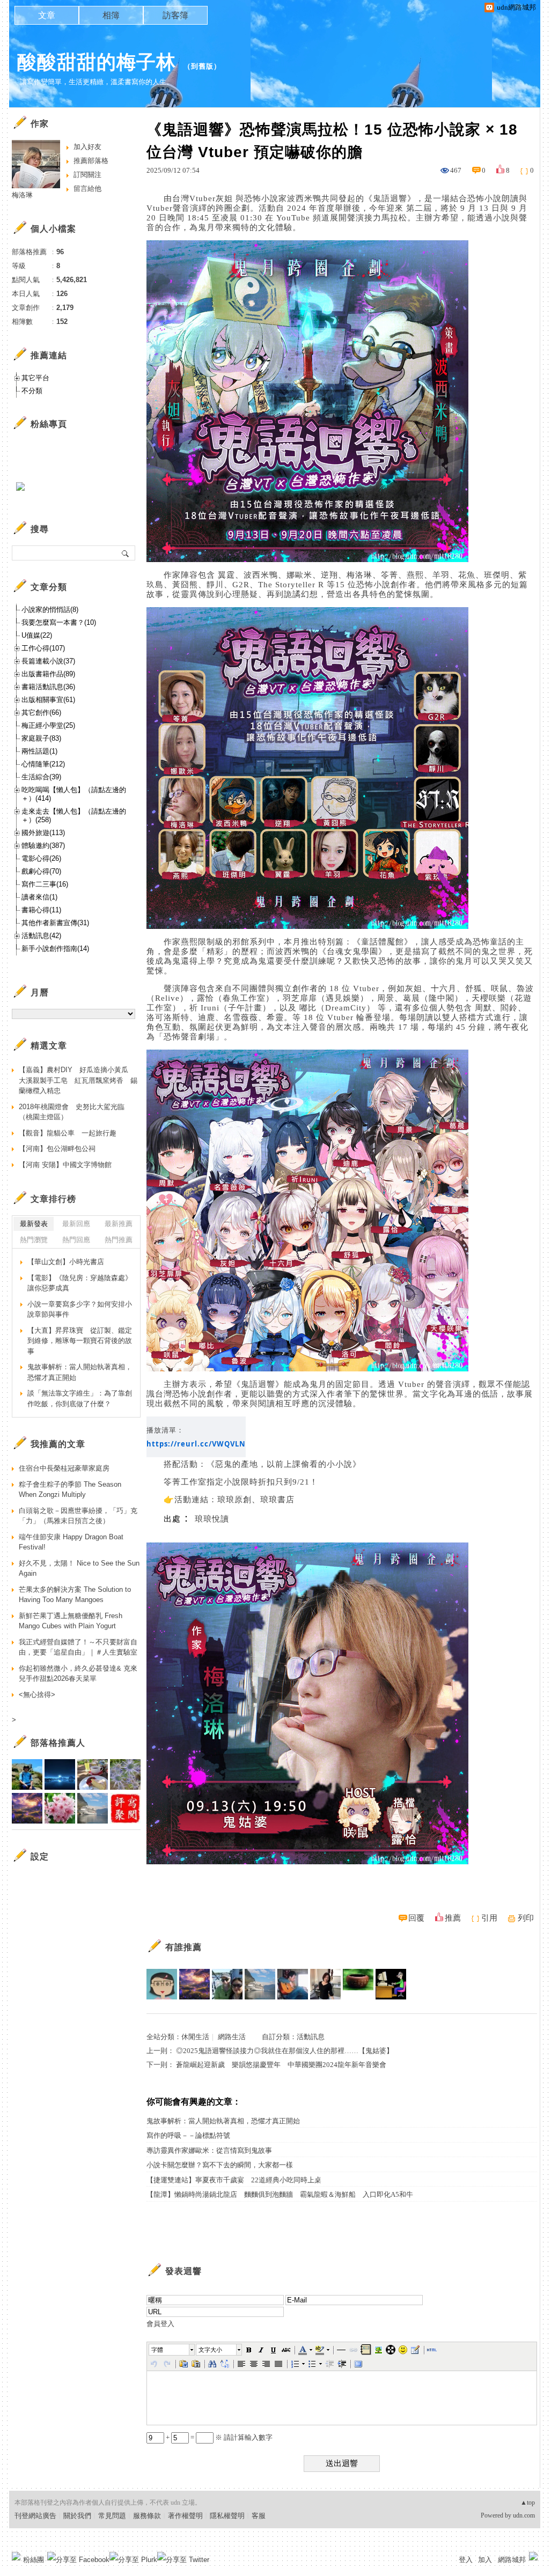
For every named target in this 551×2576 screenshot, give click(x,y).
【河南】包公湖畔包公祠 (57, 1149)
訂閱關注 (87, 175)
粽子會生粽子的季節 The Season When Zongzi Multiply (70, 1490)
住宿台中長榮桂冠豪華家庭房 (64, 1468)
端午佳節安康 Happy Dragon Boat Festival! (71, 1542)
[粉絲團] (16, 2556)
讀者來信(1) (39, 897)
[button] (172, 2350)
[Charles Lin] (260, 1984)
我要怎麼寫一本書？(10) (59, 622)
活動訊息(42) (41, 936)
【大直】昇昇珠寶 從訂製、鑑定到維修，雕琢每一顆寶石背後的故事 (80, 1341)
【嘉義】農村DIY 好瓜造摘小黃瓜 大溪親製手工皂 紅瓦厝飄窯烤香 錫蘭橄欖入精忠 (78, 1080)
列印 (526, 1918)
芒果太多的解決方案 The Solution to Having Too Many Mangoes (75, 1595)
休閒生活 (195, 2037)
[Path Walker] (358, 1984)
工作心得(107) (43, 648)
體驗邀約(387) (43, 846)
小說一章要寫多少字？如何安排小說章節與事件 (80, 1309)
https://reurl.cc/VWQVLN (196, 1444)
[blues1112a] (194, 1984)
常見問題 (112, 2516)
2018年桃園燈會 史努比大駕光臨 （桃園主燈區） (75, 1112)
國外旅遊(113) (43, 833)
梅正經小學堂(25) (48, 725)
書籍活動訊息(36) (48, 687)
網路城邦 (512, 2560)
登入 (466, 2560)
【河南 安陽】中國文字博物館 (65, 1165)
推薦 (453, 1918)
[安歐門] (391, 1984)
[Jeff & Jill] (293, 1984)
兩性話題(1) (39, 751)
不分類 (32, 391)
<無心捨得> (37, 1695)
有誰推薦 (183, 1947)
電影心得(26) (41, 858)
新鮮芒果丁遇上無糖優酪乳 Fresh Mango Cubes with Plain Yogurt (71, 1621)
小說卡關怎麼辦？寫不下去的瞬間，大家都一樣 (220, 2165)
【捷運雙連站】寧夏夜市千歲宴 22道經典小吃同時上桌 (234, 2180)
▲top (528, 2503)
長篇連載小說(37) (48, 661)
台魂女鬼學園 (352, 951)
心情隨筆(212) (43, 764)
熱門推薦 (119, 1240)
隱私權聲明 (227, 2516)
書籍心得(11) (41, 910)
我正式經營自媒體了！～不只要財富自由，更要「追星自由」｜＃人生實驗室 (78, 1647)
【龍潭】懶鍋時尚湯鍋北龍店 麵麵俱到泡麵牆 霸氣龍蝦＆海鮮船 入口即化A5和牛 (280, 2194)
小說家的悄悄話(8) (50, 610)
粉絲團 (34, 2560)
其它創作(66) (41, 713)
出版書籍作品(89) (48, 674)
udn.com (524, 2515)
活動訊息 (311, 2037)
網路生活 (232, 2037)
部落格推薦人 (58, 1743)
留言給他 (87, 189)
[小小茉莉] (325, 1984)
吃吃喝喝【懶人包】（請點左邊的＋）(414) (74, 794)
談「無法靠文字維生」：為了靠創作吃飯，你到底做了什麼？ (80, 1398)
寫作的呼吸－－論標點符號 (188, 2135)
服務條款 (147, 2516)
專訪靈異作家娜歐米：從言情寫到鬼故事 (209, 2150)
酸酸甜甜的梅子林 (97, 62)
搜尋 (126, 553)
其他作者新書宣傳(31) (55, 923)
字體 (157, 2350)
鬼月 (207, 227)
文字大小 (210, 2350)
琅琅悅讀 (212, 1519)
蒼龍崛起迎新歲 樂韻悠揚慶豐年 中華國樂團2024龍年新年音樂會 (281, 2065)
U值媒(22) (37, 635)
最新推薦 (119, 1224)
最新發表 (34, 1224)
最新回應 (76, 1224)
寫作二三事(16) (45, 884)
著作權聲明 (185, 2516)
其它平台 (35, 378)
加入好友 (87, 147)
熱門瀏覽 (34, 1240)
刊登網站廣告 (35, 2516)
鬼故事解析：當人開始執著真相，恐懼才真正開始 (223, 2121)
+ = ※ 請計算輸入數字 (218, 2437)
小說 (270, 198)
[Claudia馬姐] (227, 1984)
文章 (47, 15)
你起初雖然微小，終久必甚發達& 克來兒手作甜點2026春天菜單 (78, 1674)
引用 (489, 1918)
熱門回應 (76, 1240)
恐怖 (253, 198)
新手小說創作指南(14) (55, 949)
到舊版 (202, 66)
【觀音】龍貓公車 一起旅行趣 (68, 1133)
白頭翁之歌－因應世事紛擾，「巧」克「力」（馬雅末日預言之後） (78, 1516)
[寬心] (162, 1984)
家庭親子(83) (41, 738)
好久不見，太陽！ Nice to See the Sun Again (79, 1569)
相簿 (111, 15)
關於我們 (77, 2516)
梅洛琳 (22, 195)
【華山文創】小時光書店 (66, 1262)
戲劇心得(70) (41, 871)
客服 (259, 2516)
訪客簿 (175, 15)
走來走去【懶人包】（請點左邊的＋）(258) (74, 815)
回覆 (416, 1918)
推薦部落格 (91, 161)
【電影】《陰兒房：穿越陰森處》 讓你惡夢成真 (80, 1283)
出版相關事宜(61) (48, 700)
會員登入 (160, 2324)
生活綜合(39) (41, 777)
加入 (485, 2560)
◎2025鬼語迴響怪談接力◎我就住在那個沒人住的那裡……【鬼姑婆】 (285, 2051)
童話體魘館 (383, 942)
